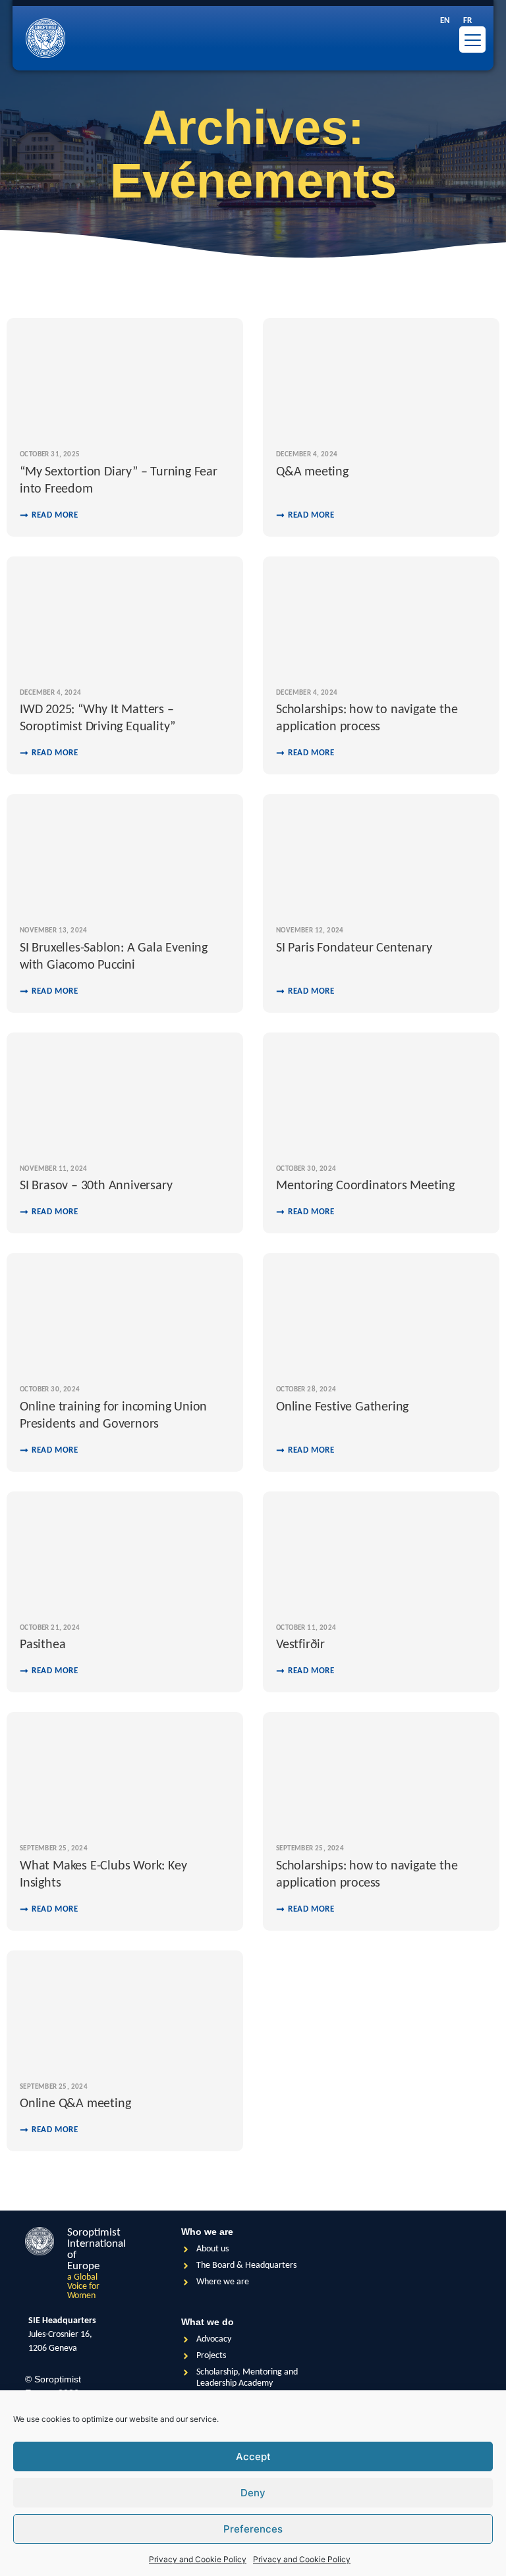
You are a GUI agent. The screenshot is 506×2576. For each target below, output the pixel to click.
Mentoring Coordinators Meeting (365, 1186)
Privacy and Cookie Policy (198, 2559)
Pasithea (42, 1645)
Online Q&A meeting (75, 2104)
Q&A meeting (312, 472)
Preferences (253, 2529)
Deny (253, 2493)
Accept (253, 2456)
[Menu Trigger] (472, 40)
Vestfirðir (300, 1645)
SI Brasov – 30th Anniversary (96, 1186)
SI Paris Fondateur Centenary (354, 948)
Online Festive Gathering (342, 1407)
